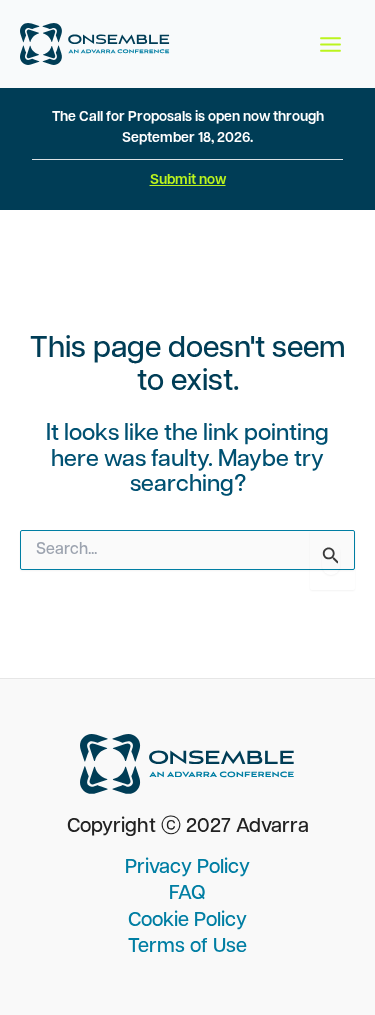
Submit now (188, 180)
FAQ (187, 894)
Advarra (272, 827)
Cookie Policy (187, 921)
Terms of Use (187, 947)
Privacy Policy (187, 868)
